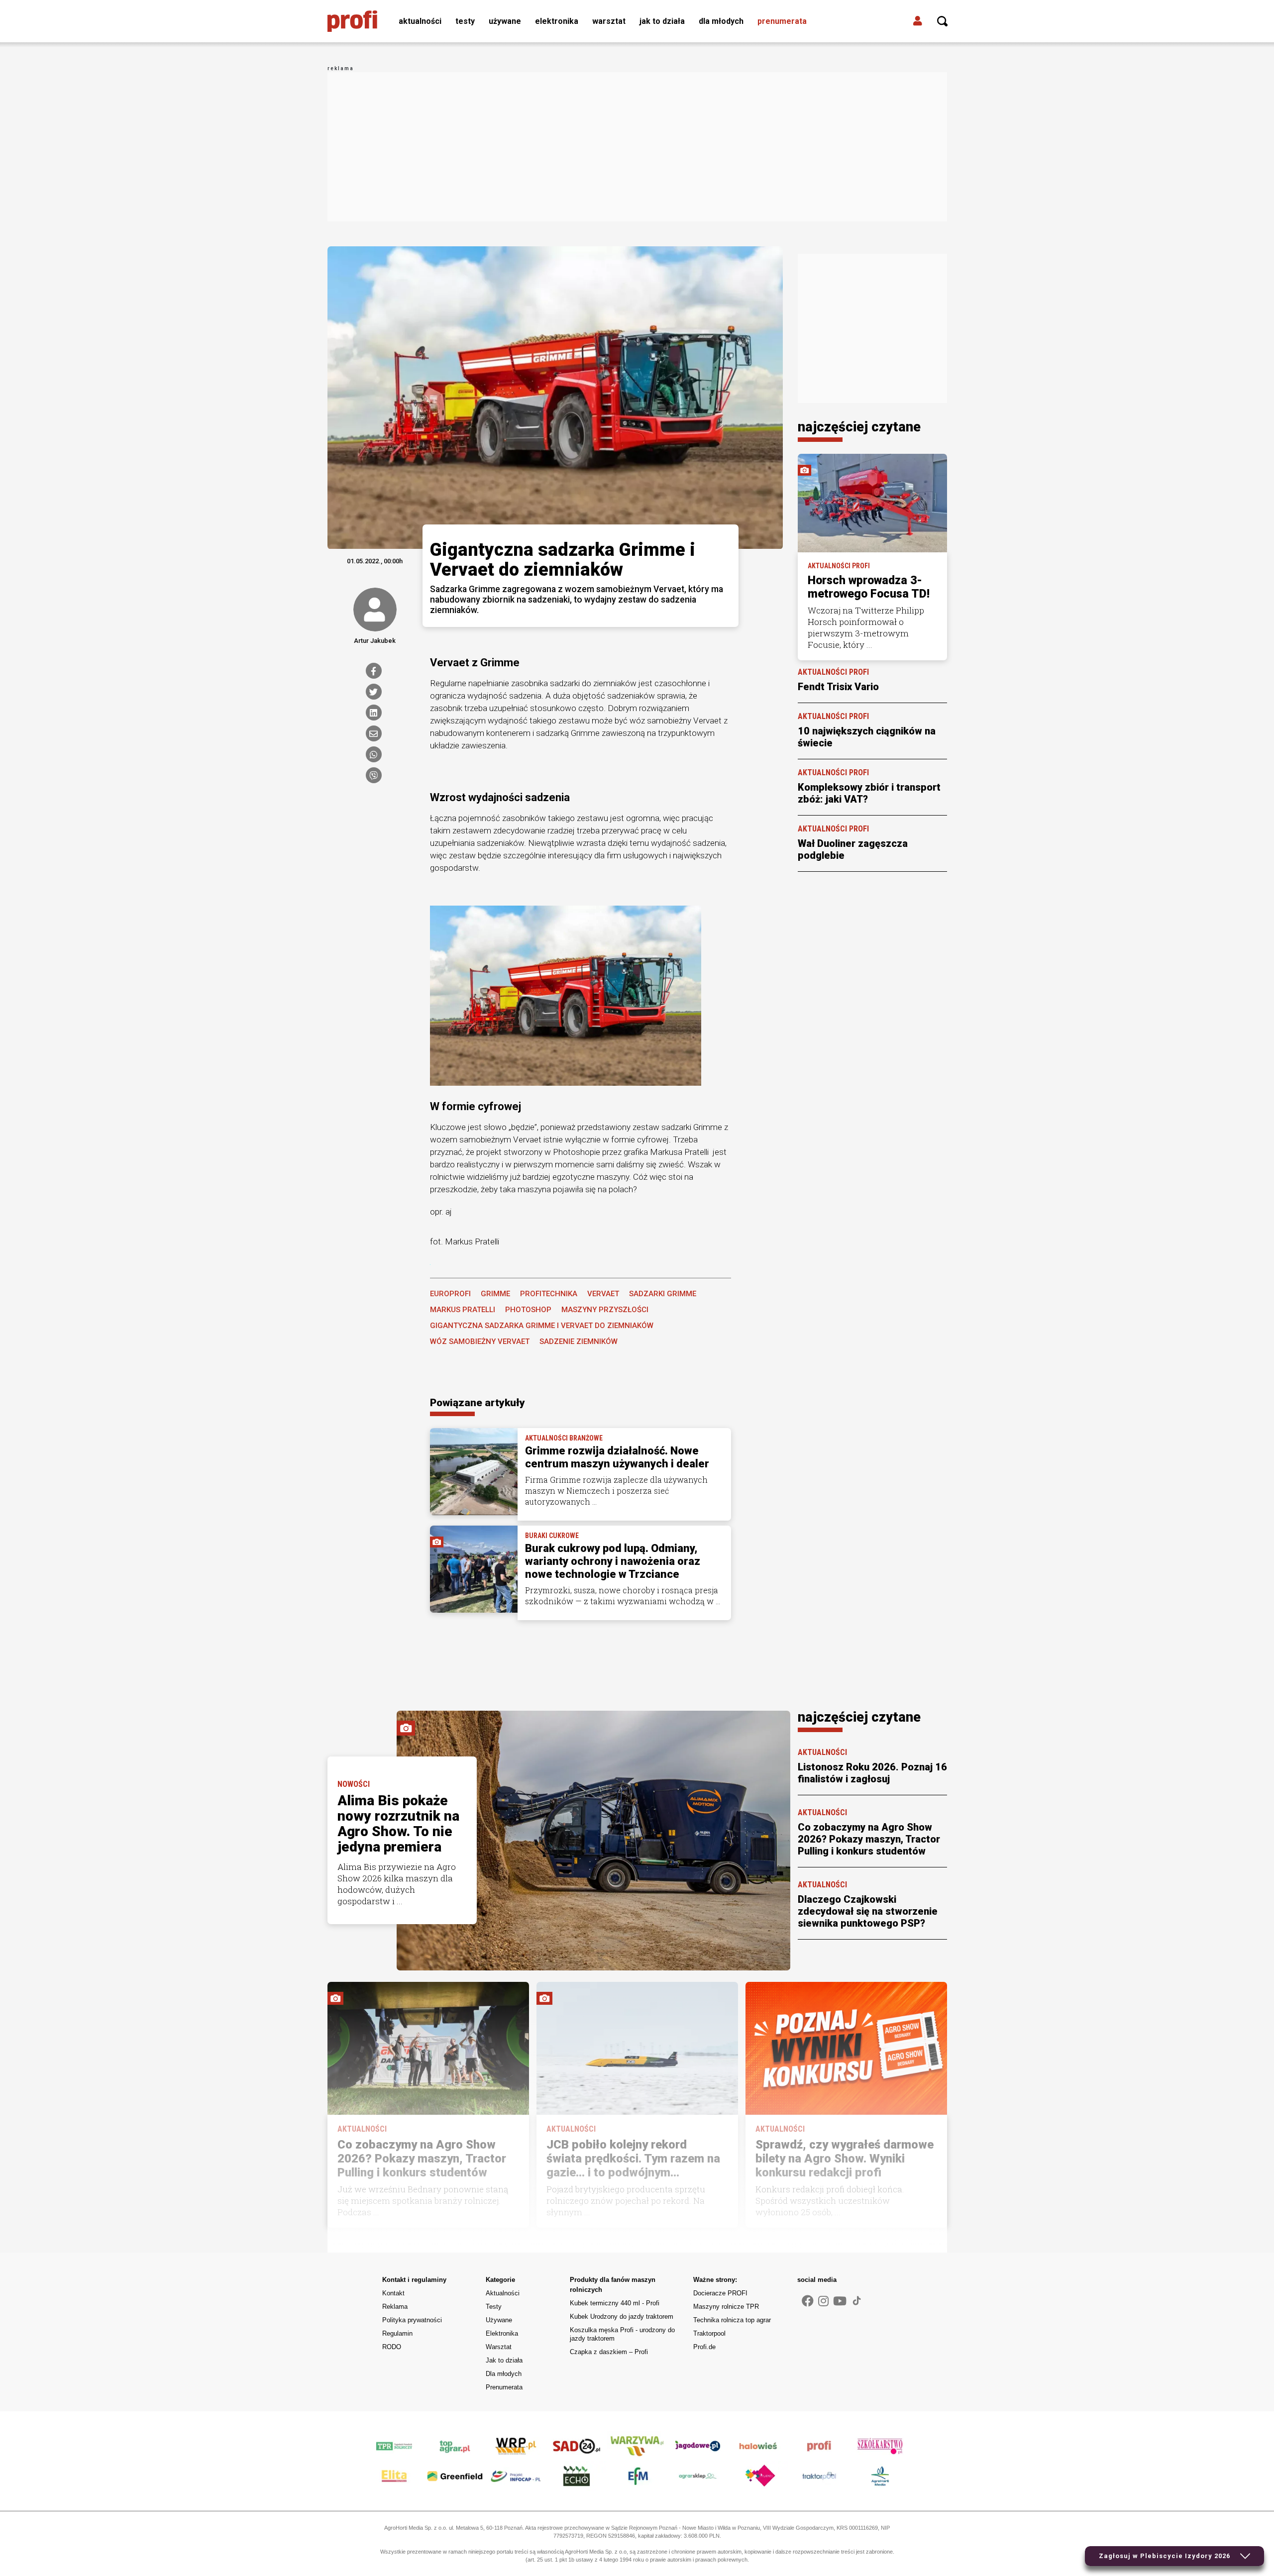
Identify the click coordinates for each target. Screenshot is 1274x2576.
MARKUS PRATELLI (463, 1310)
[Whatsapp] (374, 754)
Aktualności (420, 21)
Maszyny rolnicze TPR (726, 2307)
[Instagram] (823, 2301)
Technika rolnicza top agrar (732, 2320)
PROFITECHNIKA (549, 1294)
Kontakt (393, 2293)
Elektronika (557, 21)
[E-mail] (374, 733)
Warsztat (609, 21)
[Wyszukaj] (943, 21)
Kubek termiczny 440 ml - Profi (615, 2303)
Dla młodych (721, 21)
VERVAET (603, 1294)
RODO (392, 2347)
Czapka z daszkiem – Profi (609, 2352)
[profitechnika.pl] (352, 21)
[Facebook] (374, 671)
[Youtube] (840, 2301)
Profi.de (704, 2347)
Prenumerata (782, 21)
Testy (465, 21)
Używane (505, 21)
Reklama (395, 2307)
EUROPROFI (450, 1294)
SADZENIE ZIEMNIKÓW (579, 1341)
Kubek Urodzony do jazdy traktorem (622, 2317)
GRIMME (495, 1294)
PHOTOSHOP (528, 1310)
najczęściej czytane (859, 427)
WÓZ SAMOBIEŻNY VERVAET (480, 1341)
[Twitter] (374, 692)
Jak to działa (662, 21)
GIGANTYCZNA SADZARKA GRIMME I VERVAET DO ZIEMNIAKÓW (542, 1326)
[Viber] (374, 775)
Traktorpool (709, 2333)
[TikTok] (857, 2300)
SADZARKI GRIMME (663, 1294)
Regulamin (397, 2333)
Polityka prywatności (412, 2320)
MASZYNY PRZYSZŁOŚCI (605, 1310)
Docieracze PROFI (720, 2293)
